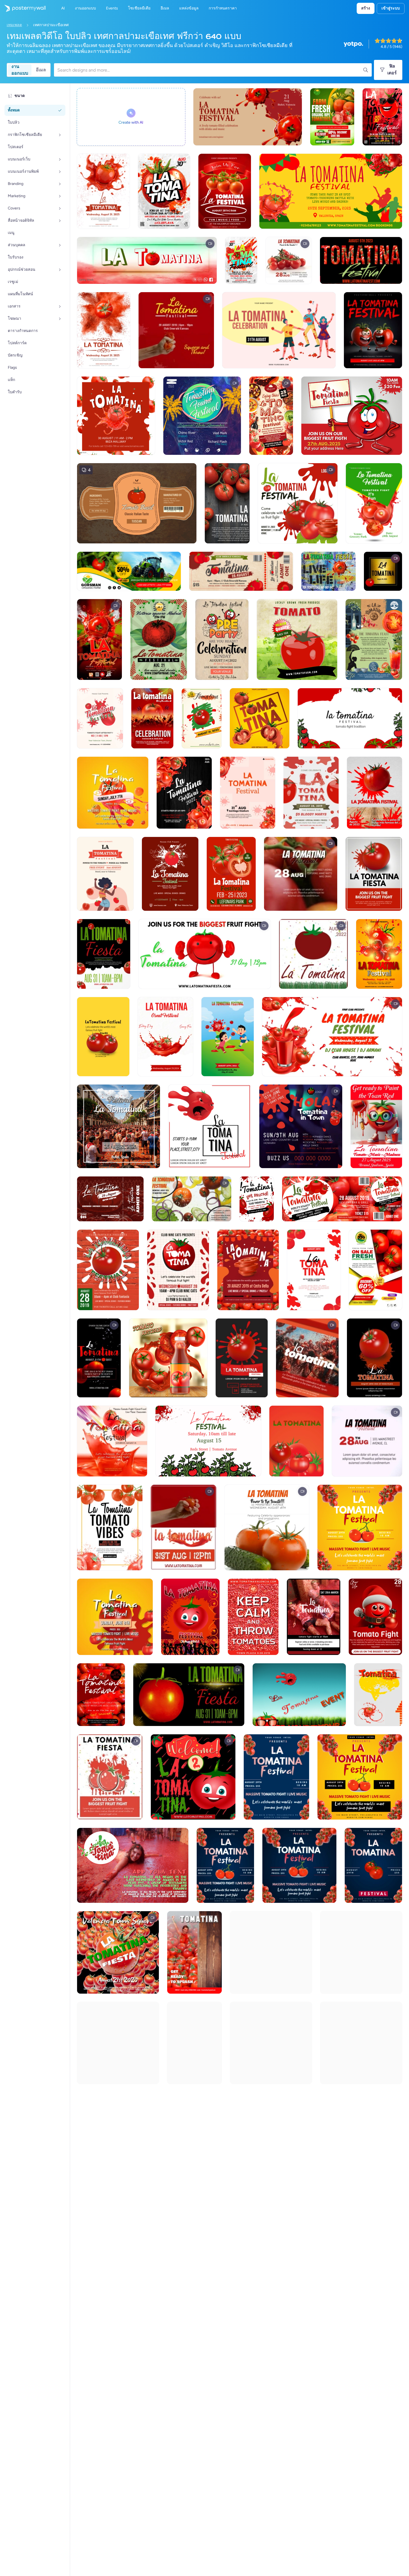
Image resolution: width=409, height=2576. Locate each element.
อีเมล (41, 70)
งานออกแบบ (20, 70)
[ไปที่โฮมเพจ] (23, 8)
